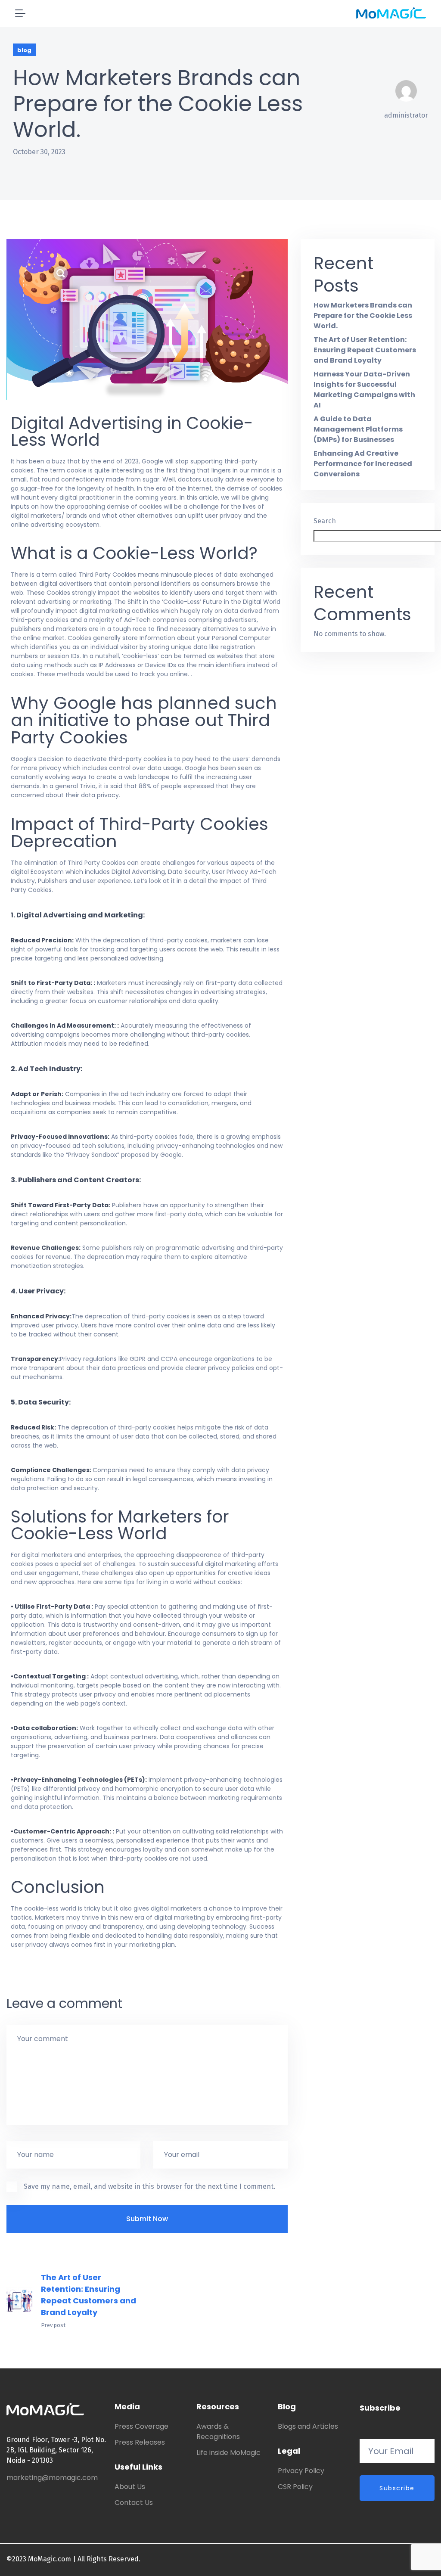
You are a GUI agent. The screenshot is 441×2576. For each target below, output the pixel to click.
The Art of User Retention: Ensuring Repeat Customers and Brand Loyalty (89, 2295)
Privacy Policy (301, 2471)
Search (325, 521)
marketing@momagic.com (52, 2478)
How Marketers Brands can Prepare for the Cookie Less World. (363, 315)
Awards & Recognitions (218, 2432)
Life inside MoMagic (228, 2453)
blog (24, 50)
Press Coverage (141, 2426)
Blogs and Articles (308, 2426)
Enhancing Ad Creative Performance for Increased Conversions (363, 464)
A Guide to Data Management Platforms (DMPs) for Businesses (358, 429)
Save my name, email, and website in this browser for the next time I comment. (149, 2186)
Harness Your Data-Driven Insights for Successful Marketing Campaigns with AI (364, 390)
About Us (130, 2487)
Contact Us (134, 2503)
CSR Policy (295, 2487)
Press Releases (140, 2442)
